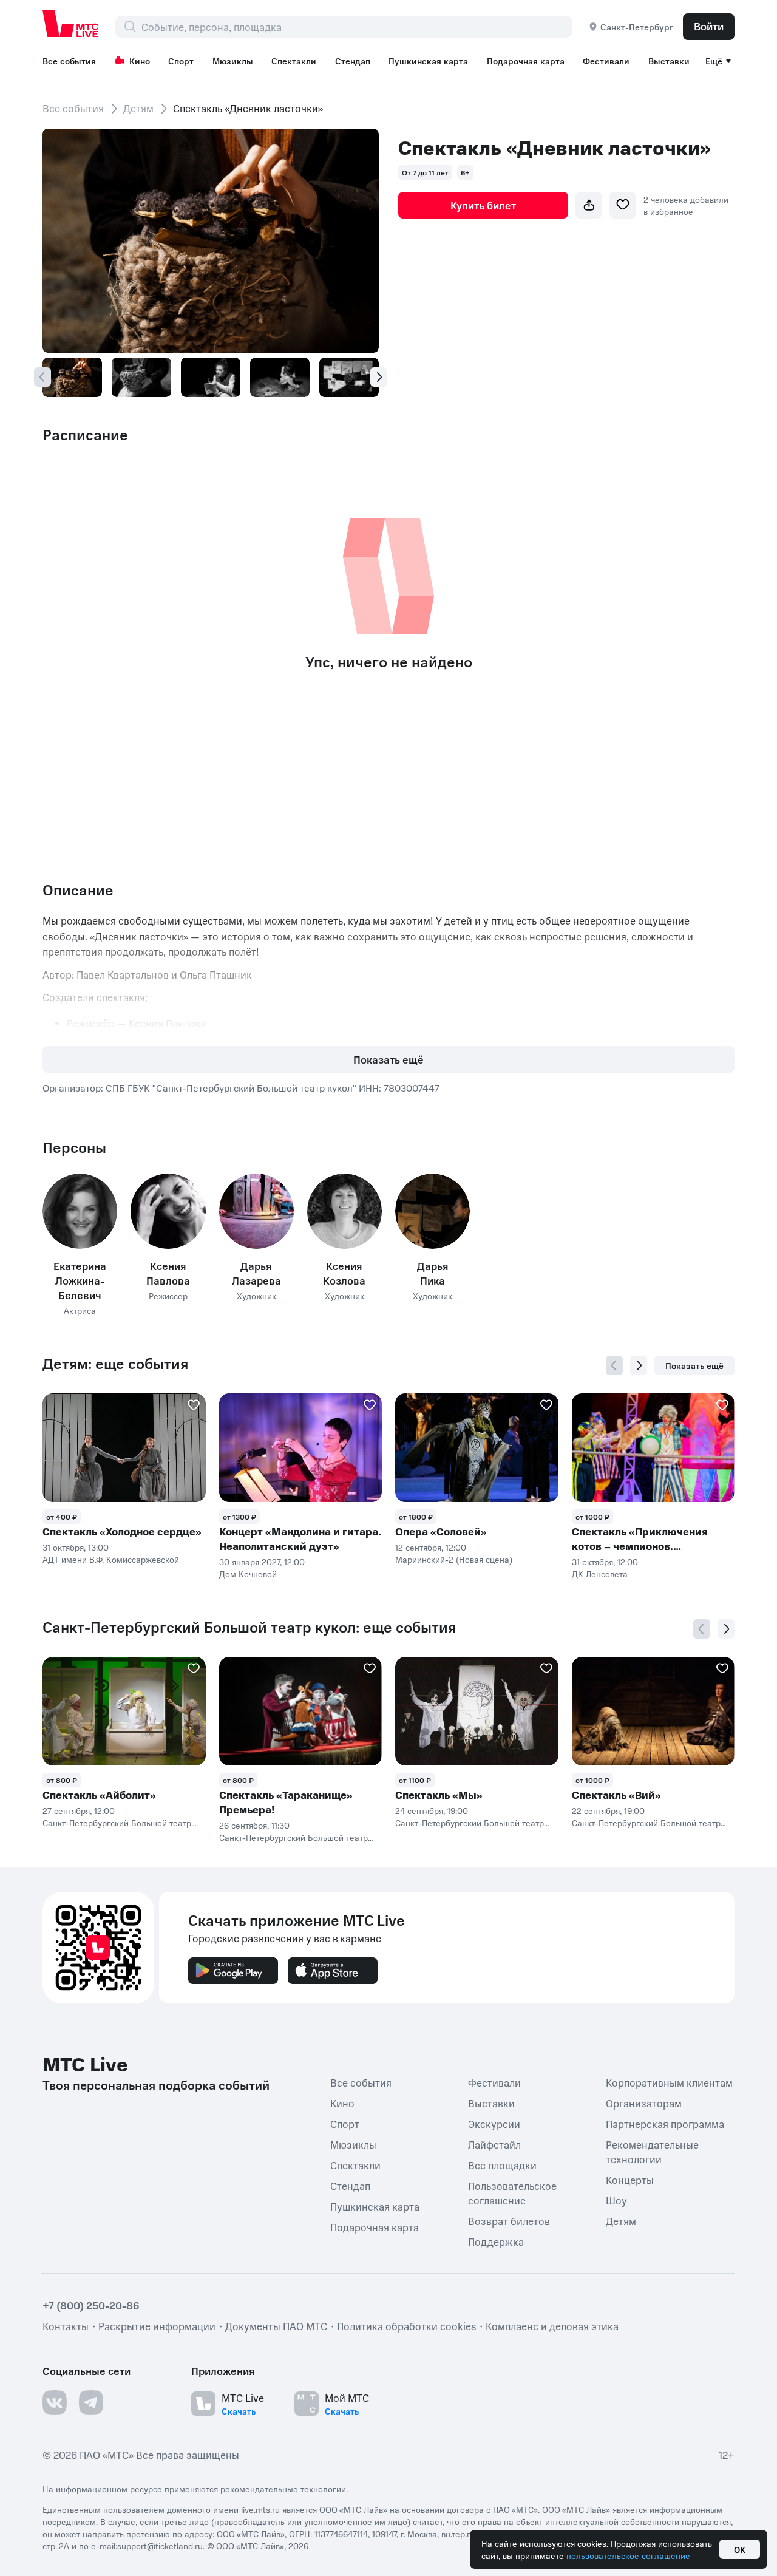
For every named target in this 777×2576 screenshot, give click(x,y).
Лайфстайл (494, 2144)
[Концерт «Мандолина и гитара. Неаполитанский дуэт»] (301, 1448)
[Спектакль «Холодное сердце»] (124, 1448)
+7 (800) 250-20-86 (91, 2305)
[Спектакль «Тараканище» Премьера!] (301, 1711)
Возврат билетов (509, 2221)
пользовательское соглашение (628, 2555)
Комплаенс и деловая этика (552, 2326)
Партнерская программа (665, 2124)
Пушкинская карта (428, 61)
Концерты (630, 2180)
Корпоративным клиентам (669, 2082)
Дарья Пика (433, 1273)
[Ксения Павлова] (168, 1211)
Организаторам (644, 2103)
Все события (69, 61)
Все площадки (502, 2165)
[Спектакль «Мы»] (477, 1711)
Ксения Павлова (168, 1273)
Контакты (66, 2326)
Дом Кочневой (248, 1574)
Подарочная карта (526, 61)
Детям (138, 108)
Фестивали (606, 61)
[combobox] (357, 27)
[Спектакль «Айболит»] (124, 1711)
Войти (709, 26)
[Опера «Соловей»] (477, 1448)
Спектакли (294, 61)
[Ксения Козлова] (344, 1211)
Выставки (669, 61)
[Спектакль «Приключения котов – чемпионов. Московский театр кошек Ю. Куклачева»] (653, 1448)
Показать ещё (388, 1059)
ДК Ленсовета (600, 1574)
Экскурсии (494, 2124)
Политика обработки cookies (406, 2326)
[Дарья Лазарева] (256, 1211)
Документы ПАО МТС (276, 2326)
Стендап (353, 61)
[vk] (55, 2402)
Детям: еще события (115, 1364)
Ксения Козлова (344, 1273)
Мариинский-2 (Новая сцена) (454, 1559)
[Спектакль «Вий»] (653, 1711)
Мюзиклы (233, 61)
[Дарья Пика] (433, 1211)
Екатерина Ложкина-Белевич (80, 1280)
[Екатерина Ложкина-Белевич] (80, 1211)
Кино (140, 61)
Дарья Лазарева (256, 1273)
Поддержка (496, 2241)
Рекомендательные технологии (652, 2152)
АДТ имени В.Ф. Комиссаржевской (111, 1559)
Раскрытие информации (157, 2326)
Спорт (181, 61)
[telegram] (91, 2402)
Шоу (616, 2200)
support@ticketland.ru (160, 2546)
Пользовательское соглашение (512, 2193)
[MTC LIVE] (71, 24)
